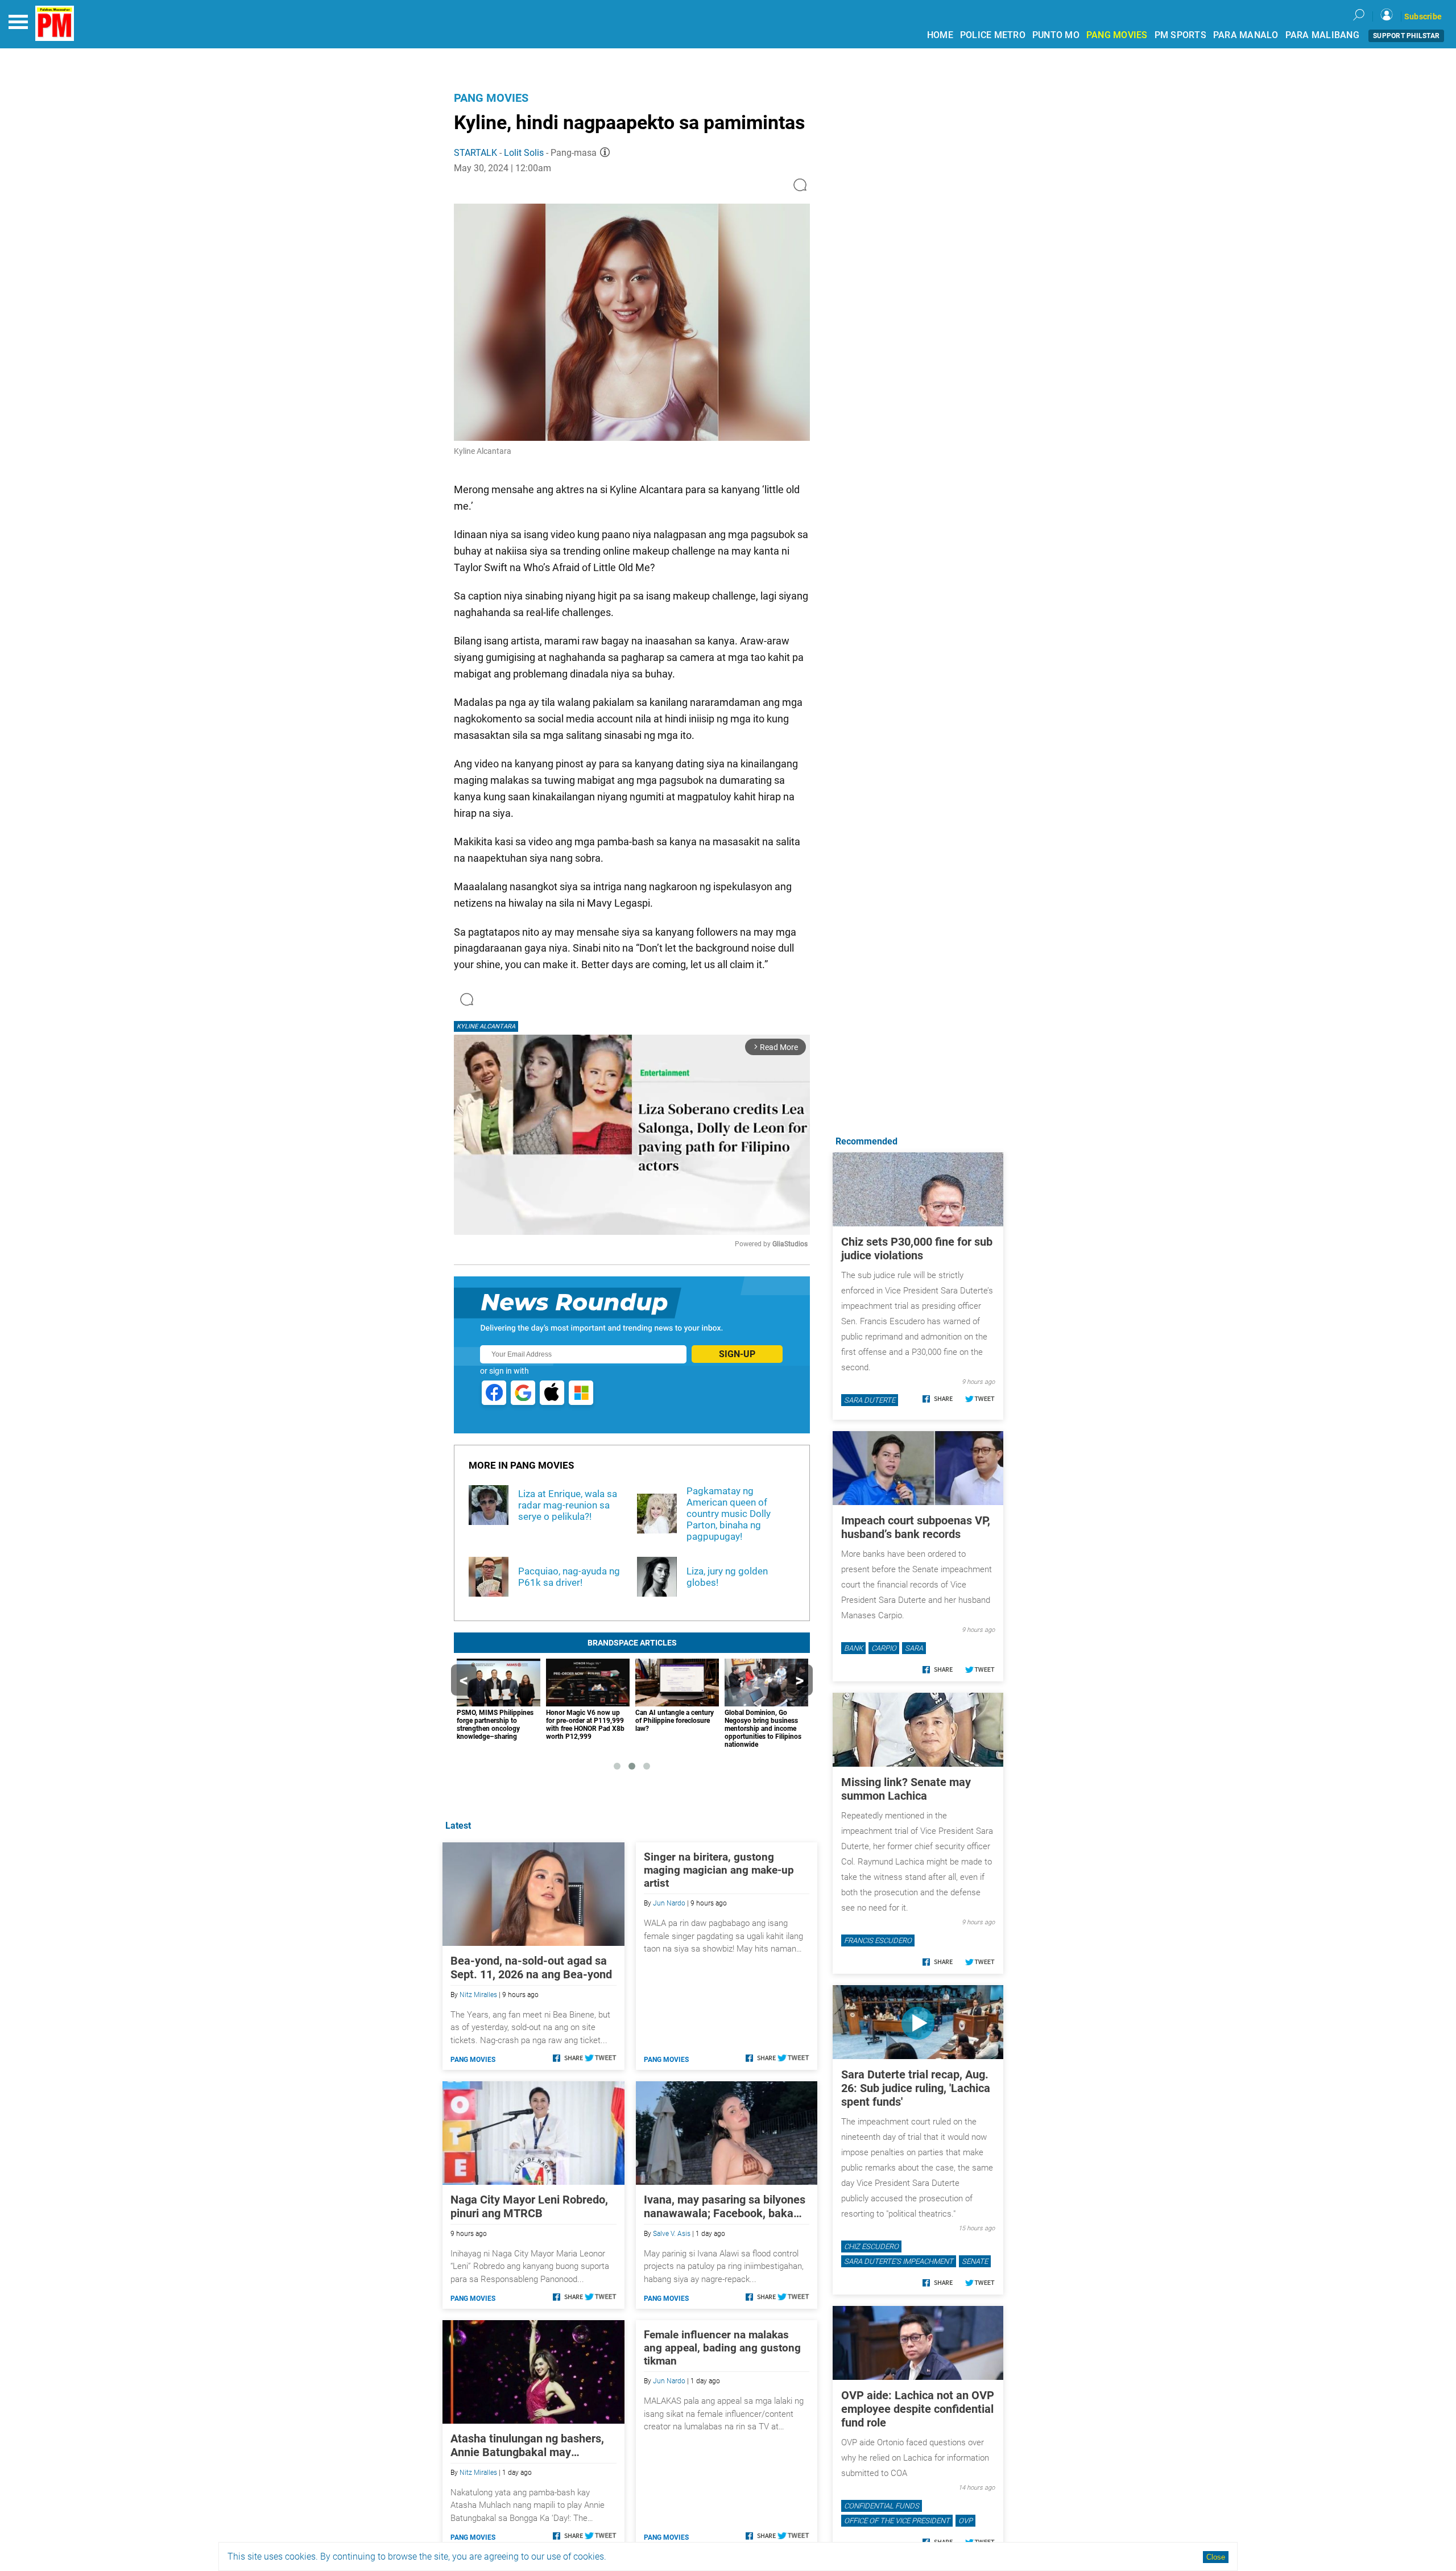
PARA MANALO (1246, 35)
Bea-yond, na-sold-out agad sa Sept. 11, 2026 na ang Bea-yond (531, 1967)
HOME (940, 35)
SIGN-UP (737, 1354)
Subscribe (1423, 16)
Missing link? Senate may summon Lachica (906, 1789)
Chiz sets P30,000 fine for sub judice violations (917, 1249)
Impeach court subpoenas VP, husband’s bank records (916, 1527)
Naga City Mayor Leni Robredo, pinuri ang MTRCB (529, 2206)
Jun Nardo (669, 1903)
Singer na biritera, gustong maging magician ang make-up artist (719, 1870)
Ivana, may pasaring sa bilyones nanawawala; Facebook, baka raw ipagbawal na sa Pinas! (725, 2206)
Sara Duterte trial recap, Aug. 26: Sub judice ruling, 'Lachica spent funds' (916, 2088)
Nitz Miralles (478, 1995)
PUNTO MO (1056, 35)
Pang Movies (491, 98)
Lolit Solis (524, 153)
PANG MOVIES (1117, 35)
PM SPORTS (1180, 35)
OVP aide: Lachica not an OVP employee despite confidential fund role (918, 2409)
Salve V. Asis (672, 2234)
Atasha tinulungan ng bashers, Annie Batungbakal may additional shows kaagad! (527, 2445)
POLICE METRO (993, 35)
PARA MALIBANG (1322, 35)
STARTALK (475, 153)
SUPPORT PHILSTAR (1406, 36)
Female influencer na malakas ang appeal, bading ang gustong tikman (722, 2348)
